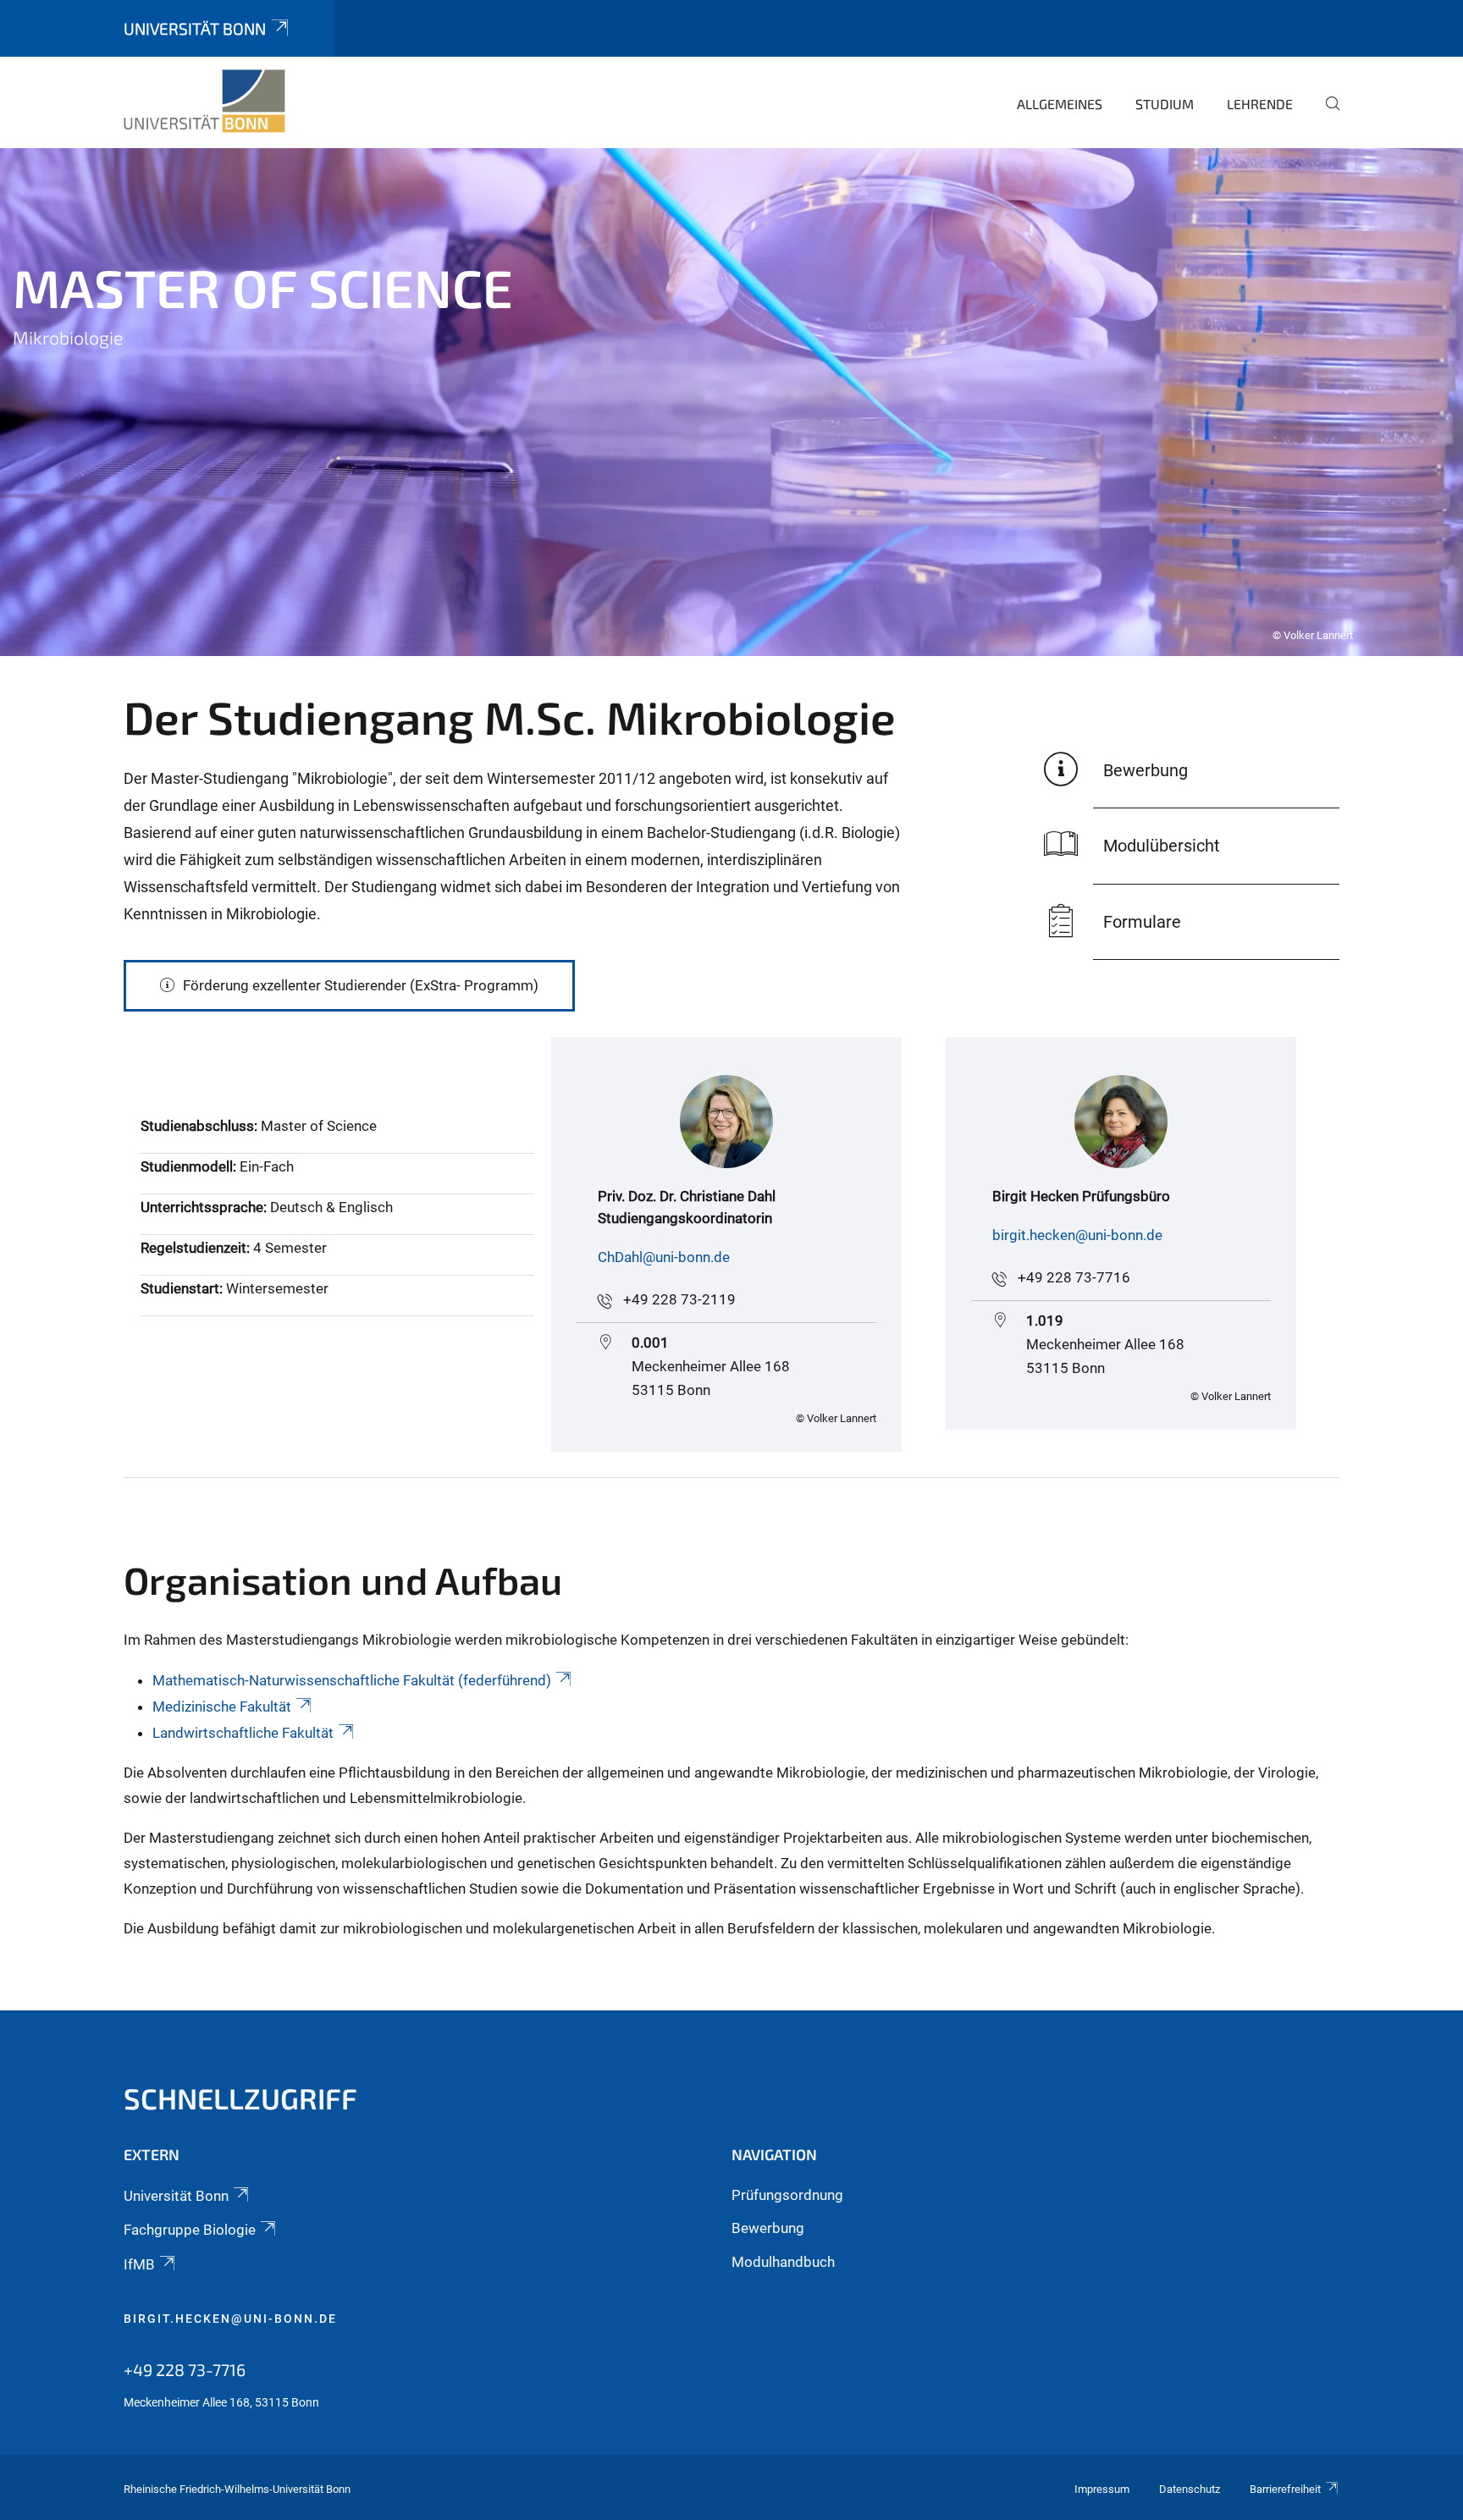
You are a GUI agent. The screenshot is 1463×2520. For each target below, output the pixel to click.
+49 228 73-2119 (679, 1299)
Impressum (1102, 2489)
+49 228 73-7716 (1074, 1277)
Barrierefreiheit (1285, 2489)
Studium (1165, 104)
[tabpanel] (731, 402)
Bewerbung (768, 2228)
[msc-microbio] (204, 102)
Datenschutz (1190, 2489)
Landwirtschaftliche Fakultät (243, 1733)
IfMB (139, 2264)
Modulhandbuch (783, 2262)
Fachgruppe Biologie (190, 2230)
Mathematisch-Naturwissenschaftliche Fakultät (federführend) (352, 1680)
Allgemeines (1060, 104)
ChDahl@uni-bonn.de (664, 1257)
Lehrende (1260, 104)
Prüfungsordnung (787, 2195)
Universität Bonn (195, 28)
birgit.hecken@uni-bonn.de (1077, 1235)
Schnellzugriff (240, 2098)
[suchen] (1326, 115)
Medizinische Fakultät (222, 1707)
